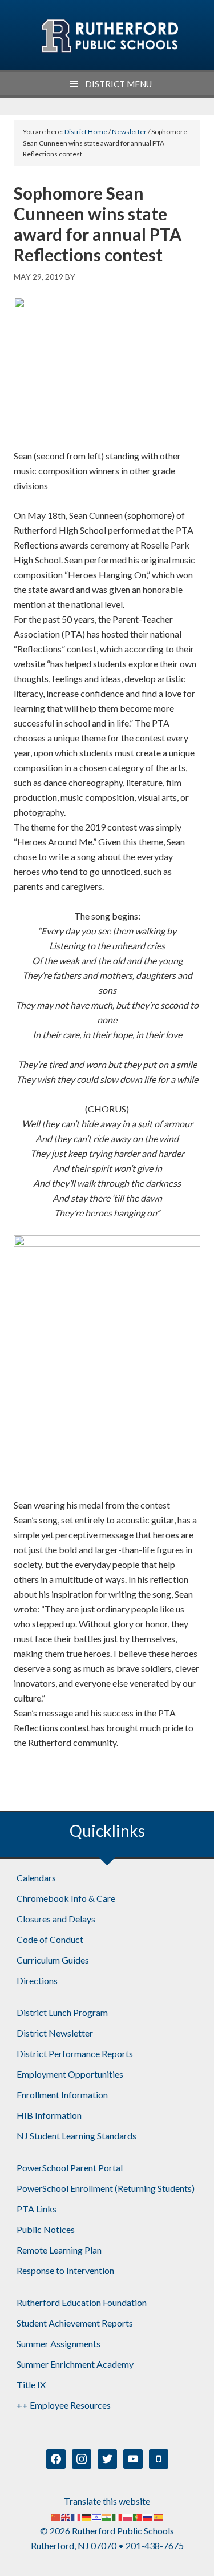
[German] (87, 2516)
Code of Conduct (50, 1939)
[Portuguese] (138, 2516)
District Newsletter (55, 2033)
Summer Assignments (58, 2343)
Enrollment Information (62, 2095)
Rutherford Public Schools (109, 36)
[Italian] (118, 2516)
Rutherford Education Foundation (82, 2302)
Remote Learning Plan (59, 2250)
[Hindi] (107, 2516)
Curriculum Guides (53, 1960)
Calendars (36, 1878)
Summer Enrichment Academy (75, 2364)
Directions (37, 1980)
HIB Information (49, 2115)
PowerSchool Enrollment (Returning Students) (106, 2188)
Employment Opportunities (70, 2074)
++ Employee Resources (64, 2405)
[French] (76, 2516)
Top (201, 2560)
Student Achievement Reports (75, 2323)
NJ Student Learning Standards (76, 2136)
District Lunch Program (62, 2012)
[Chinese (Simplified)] (56, 2516)
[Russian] (148, 2516)
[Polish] (128, 2516)
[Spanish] (159, 2516)
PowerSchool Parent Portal (70, 2168)
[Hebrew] (97, 2516)
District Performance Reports (75, 2053)
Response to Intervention (65, 2270)
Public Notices (46, 2229)
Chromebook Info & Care (66, 1898)
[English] (66, 2516)
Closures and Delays (56, 1919)
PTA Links (37, 2209)
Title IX (31, 2384)
